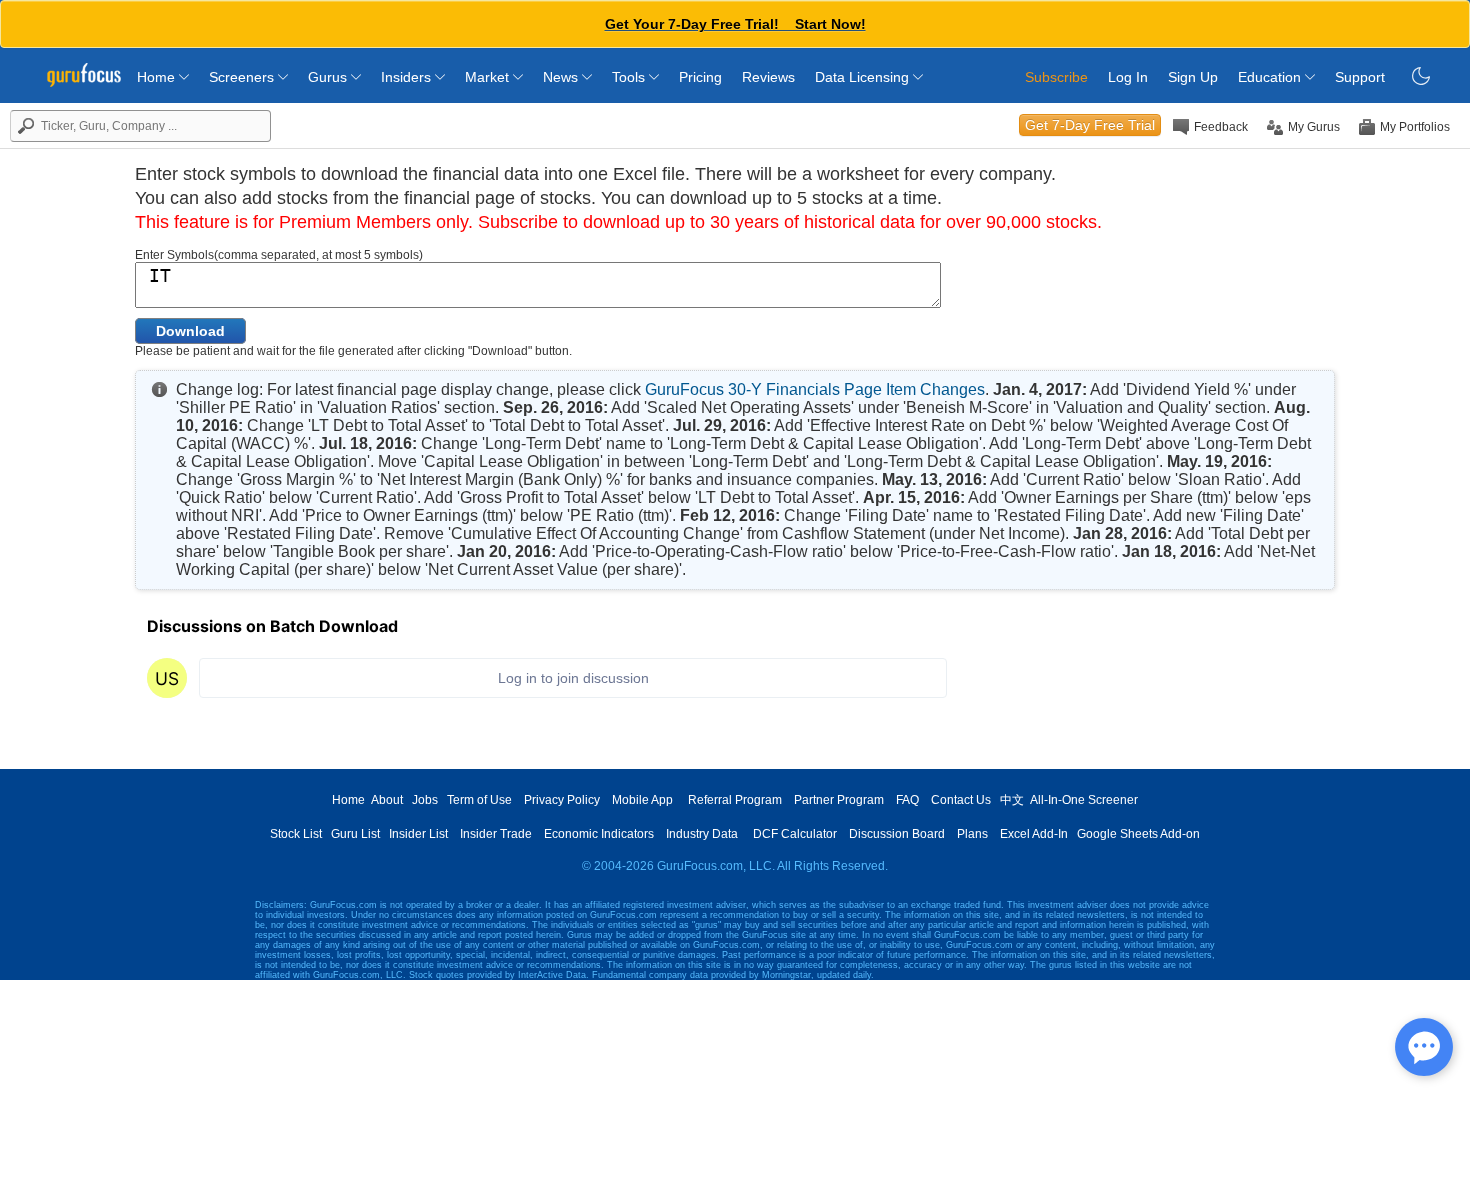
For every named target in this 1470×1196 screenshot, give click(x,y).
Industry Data (702, 834)
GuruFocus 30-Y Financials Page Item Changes (815, 389)
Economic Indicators (599, 834)
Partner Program (839, 800)
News (562, 77)
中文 (1012, 800)
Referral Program (735, 800)
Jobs (425, 800)
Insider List (418, 834)
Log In (1128, 77)
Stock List (296, 834)
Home (158, 77)
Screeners (243, 77)
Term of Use (479, 800)
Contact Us (961, 800)
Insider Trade (496, 834)
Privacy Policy (562, 800)
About (387, 800)
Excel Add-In (1034, 834)
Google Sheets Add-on (1138, 834)
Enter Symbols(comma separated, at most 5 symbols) (279, 255)
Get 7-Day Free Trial (1090, 125)
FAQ (907, 800)
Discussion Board (897, 834)
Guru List (355, 834)
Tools (630, 77)
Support (1360, 77)
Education (1271, 77)
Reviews (768, 77)
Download (190, 331)
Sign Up (1193, 77)
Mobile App (642, 800)
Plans (972, 834)
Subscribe (1056, 77)
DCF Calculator (795, 834)
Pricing (700, 77)
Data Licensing (864, 77)
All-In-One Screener (1084, 800)
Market (489, 77)
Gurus (329, 77)
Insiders (408, 77)
